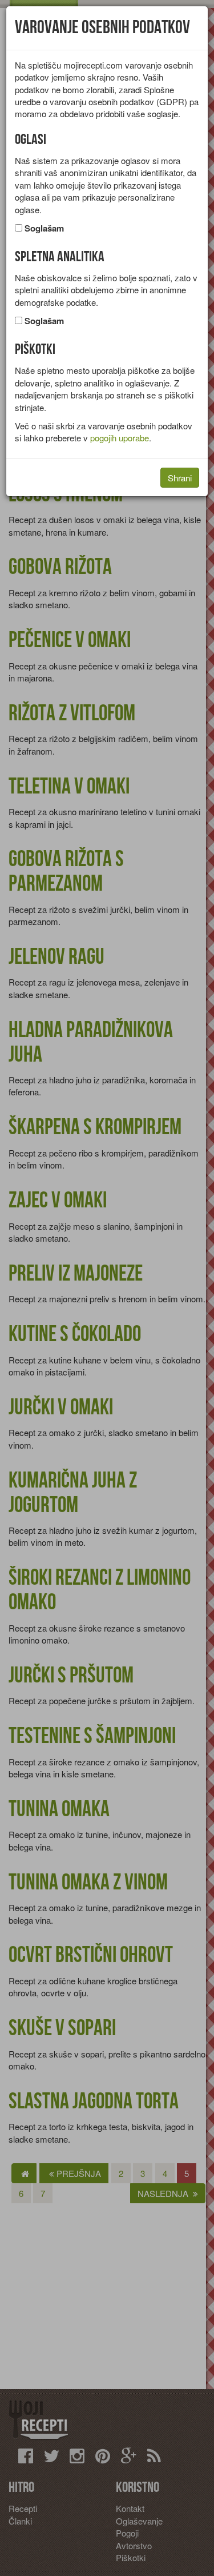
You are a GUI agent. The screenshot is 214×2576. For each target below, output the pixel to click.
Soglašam (44, 228)
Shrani (180, 478)
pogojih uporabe (120, 438)
